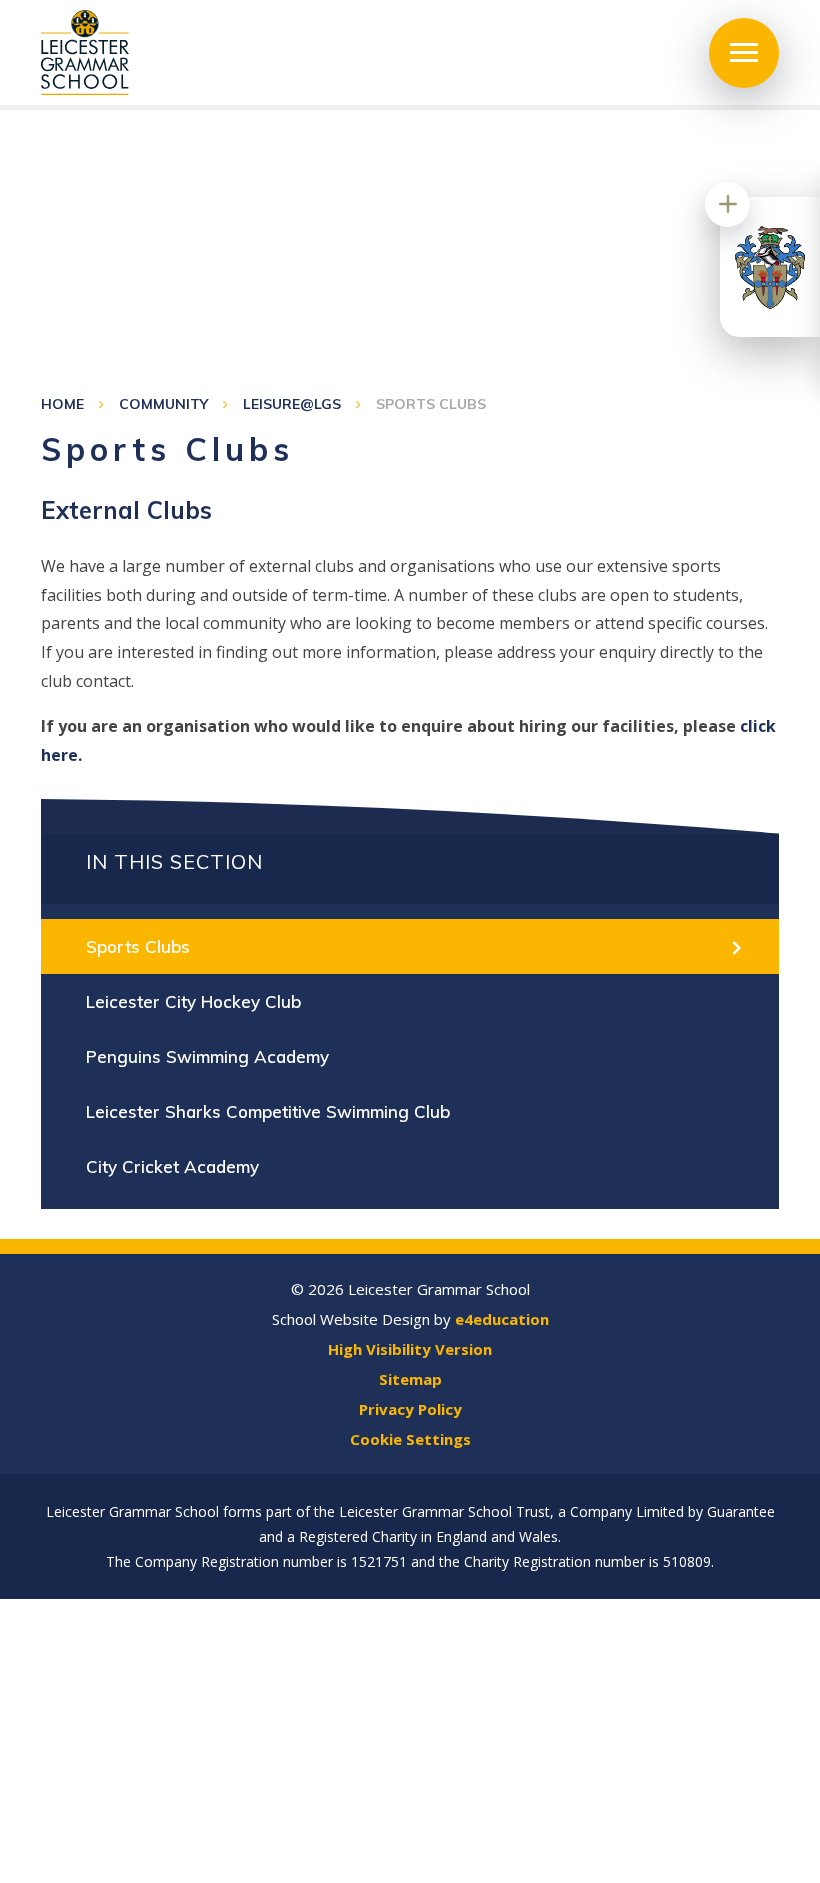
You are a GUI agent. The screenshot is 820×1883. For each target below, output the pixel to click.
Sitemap (410, 1379)
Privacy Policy (410, 1409)
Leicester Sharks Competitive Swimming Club (268, 1111)
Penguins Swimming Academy (207, 1056)
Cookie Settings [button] (410, 1439)
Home (62, 404)
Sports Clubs (431, 404)
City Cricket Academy (172, 1166)
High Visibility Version (410, 1349)
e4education (502, 1319)
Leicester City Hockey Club (193, 1001)
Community (163, 404)
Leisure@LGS (292, 404)
